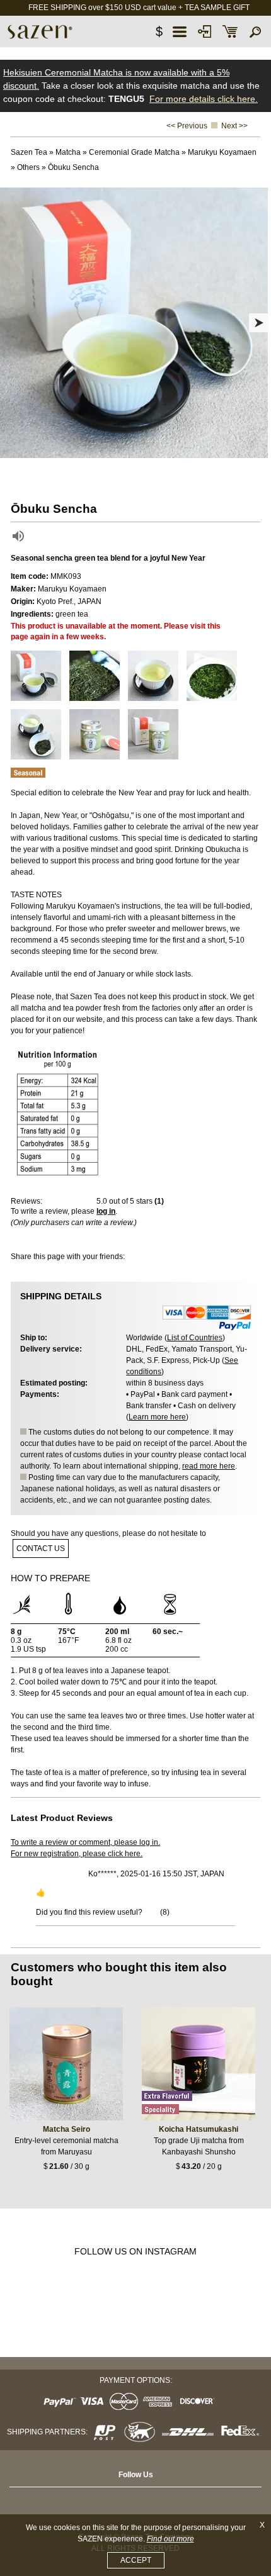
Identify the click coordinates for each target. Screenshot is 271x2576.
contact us (41, 1548)
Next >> (234, 126)
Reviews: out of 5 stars (87, 1201)
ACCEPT (136, 2560)
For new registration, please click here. (77, 1854)
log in (106, 1211)
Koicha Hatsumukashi (199, 2129)
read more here (209, 1466)
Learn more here (157, 1417)
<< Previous (187, 126)
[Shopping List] (230, 31)
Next (258, 323)
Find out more (170, 2539)
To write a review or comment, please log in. (85, 1842)
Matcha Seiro (66, 2129)
